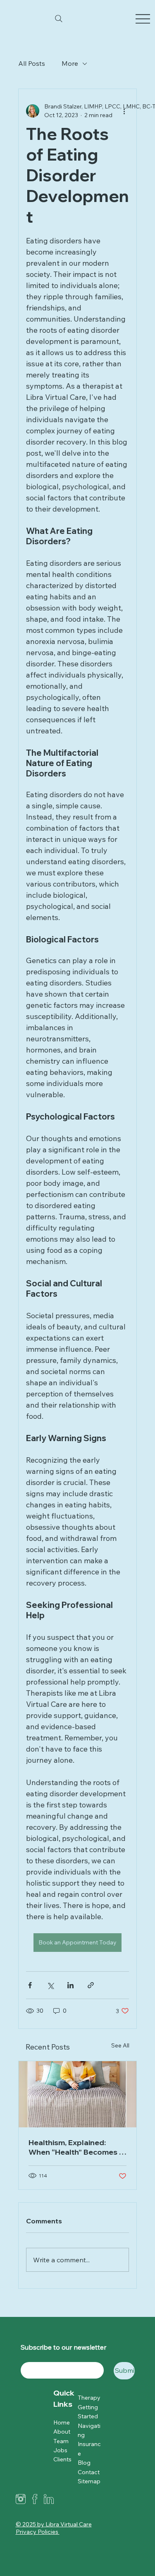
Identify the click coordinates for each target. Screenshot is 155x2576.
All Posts (32, 63)
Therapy (89, 2398)
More (70, 63)
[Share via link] (91, 1985)
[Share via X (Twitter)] (50, 1985)
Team (61, 2441)
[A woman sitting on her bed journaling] (77, 2094)
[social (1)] (35, 2499)
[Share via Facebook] (30, 1985)
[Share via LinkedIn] (70, 1985)
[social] (49, 2499)
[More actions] (124, 111)
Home (62, 2422)
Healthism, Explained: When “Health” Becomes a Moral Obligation (76, 2147)
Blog (84, 2463)
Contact (89, 2472)
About (62, 2432)
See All (120, 2045)
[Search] (59, 19)
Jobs (60, 2450)
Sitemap (89, 2481)
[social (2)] (21, 2499)
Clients (62, 2459)
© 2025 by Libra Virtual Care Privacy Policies (54, 2528)
